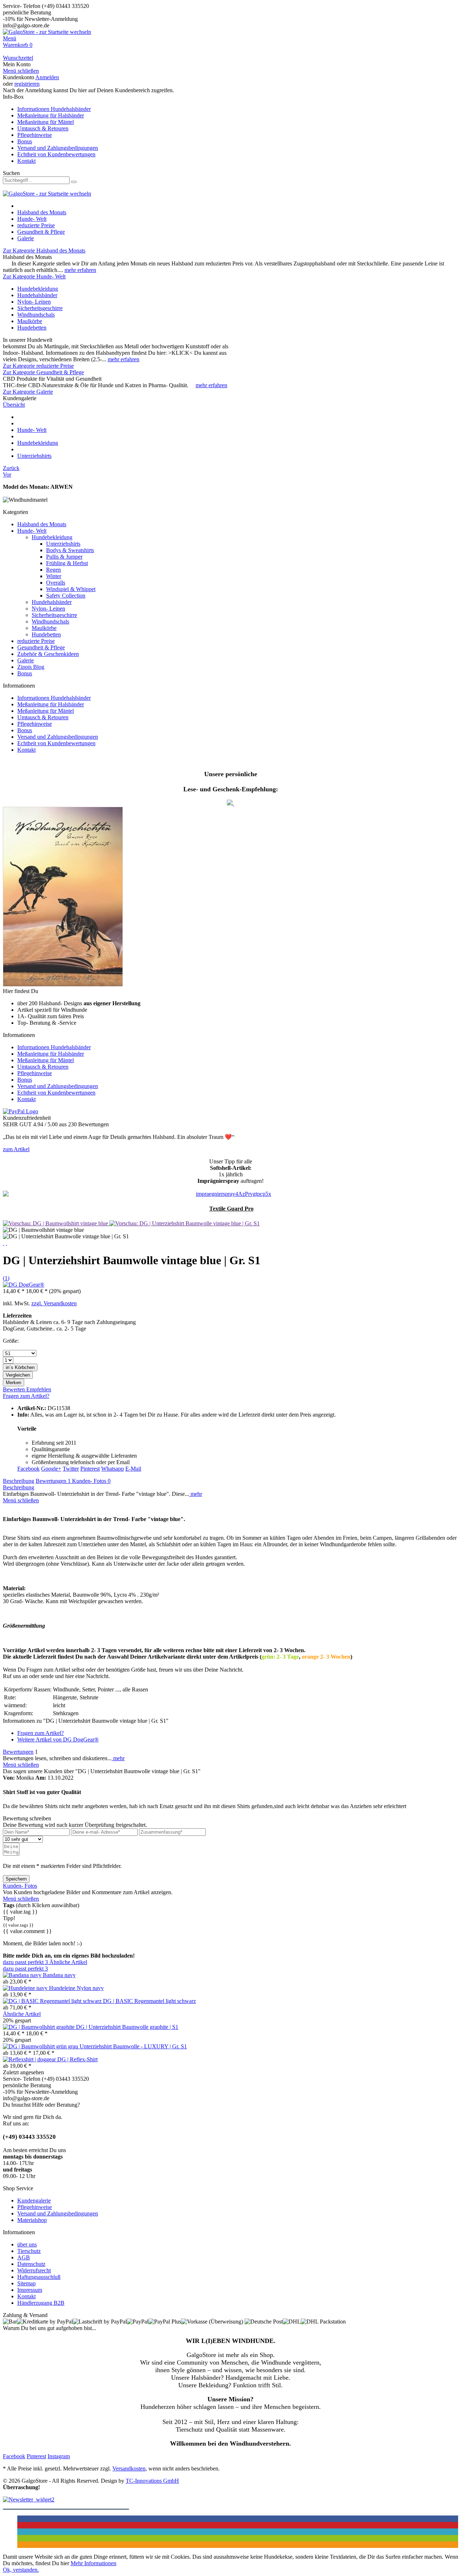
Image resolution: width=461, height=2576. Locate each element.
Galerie (26, 660)
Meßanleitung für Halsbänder (51, 115)
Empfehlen (39, 1389)
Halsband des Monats (42, 524)
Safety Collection (66, 596)
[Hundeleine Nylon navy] (26, 1988)
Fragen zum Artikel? (26, 1396)
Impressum (30, 2290)
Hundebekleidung (38, 289)
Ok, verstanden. (21, 2570)
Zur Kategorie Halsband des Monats (44, 251)
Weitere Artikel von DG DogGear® (58, 1739)
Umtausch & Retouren (43, 128)
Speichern (16, 1879)
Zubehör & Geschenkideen (48, 654)
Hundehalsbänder (37, 295)
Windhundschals (36, 315)
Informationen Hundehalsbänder (54, 109)
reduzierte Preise (36, 641)
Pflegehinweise (35, 135)
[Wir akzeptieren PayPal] (21, 1111)
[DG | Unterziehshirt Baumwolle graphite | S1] (39, 2027)
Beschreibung (19, 1481)
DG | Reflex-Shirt (77, 2059)
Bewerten (15, 1389)
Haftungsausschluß (39, 2277)
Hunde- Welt (32, 531)
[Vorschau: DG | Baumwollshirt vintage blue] (56, 1223)
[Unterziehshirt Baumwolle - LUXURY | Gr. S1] (41, 2046)
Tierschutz (29, 2251)
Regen (53, 570)
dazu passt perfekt (25, 1962)
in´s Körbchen (20, 1367)
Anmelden (47, 77)
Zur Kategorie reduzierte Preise (38, 366)
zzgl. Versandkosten (54, 1303)
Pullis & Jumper (64, 557)
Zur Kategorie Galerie (28, 392)
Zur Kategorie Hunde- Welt (34, 276)
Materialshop (32, 2220)
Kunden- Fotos (91, 1481)
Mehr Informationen (93, 2563)
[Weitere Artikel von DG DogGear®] (24, 1285)
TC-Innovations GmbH (152, 2481)
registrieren (27, 84)
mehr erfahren (80, 270)
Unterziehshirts (63, 544)
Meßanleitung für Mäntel (46, 122)
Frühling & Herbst (67, 563)
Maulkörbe (30, 321)
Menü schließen (21, 71)
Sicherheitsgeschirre (40, 308)
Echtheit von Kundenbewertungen (56, 154)
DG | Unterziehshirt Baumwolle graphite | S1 (127, 2027)
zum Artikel (16, 1149)
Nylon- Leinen (34, 302)
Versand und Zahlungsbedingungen (58, 148)
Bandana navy (59, 1975)
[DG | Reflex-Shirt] (30, 2059)
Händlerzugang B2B (41, 2303)
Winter (54, 576)
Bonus (25, 141)
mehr (196, 1494)
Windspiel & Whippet (71, 589)
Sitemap (26, 2283)
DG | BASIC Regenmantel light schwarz (149, 2001)
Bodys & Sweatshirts (70, 550)
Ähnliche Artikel (68, 1962)
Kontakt (26, 161)
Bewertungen (53, 1481)
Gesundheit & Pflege (41, 647)
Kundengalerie (34, 2201)
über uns (27, 2244)
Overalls (56, 583)
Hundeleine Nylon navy (76, 1988)
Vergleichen (18, 1375)
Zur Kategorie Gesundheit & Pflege (43, 372)
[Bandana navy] (23, 1975)
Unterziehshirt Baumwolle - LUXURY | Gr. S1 (133, 2046)
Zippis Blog (31, 667)
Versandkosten (129, 2468)
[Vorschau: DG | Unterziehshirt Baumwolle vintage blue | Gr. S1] (185, 1223)
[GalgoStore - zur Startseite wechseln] (47, 32)
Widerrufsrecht (34, 2270)
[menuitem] (230, 39)
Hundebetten (32, 328)
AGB (24, 2257)
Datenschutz (31, 2264)
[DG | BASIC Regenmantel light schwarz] (53, 2001)
